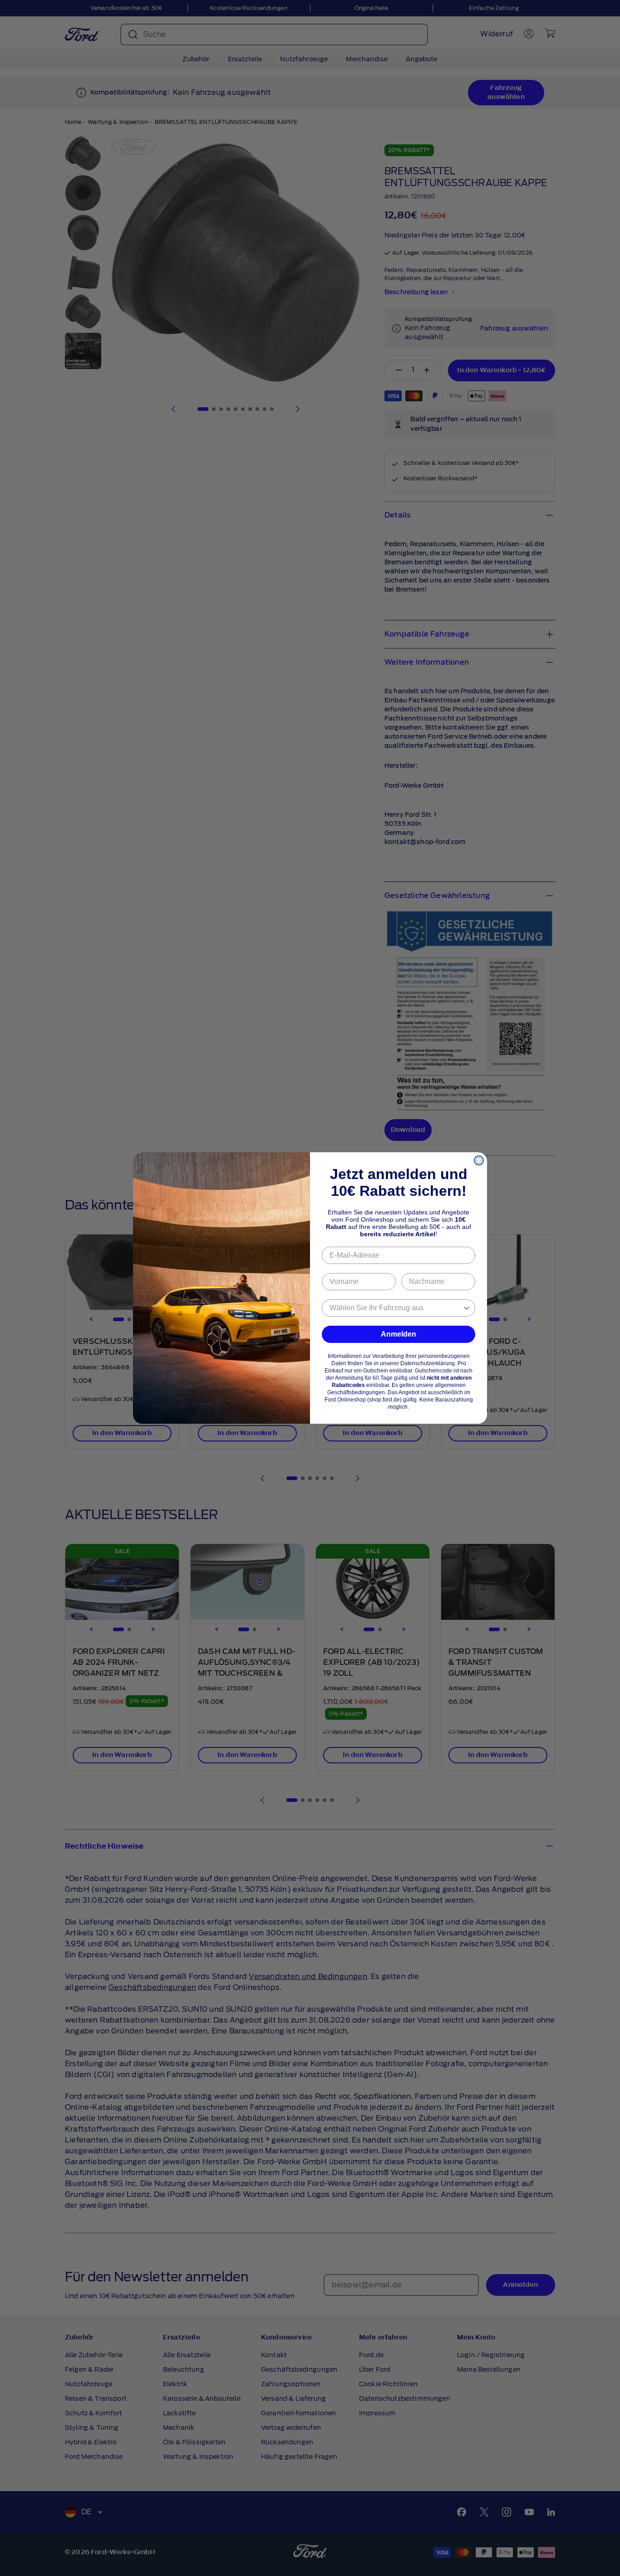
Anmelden (399, 1334)
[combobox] (396, 1308)
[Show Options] (467, 1308)
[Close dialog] (479, 1160)
